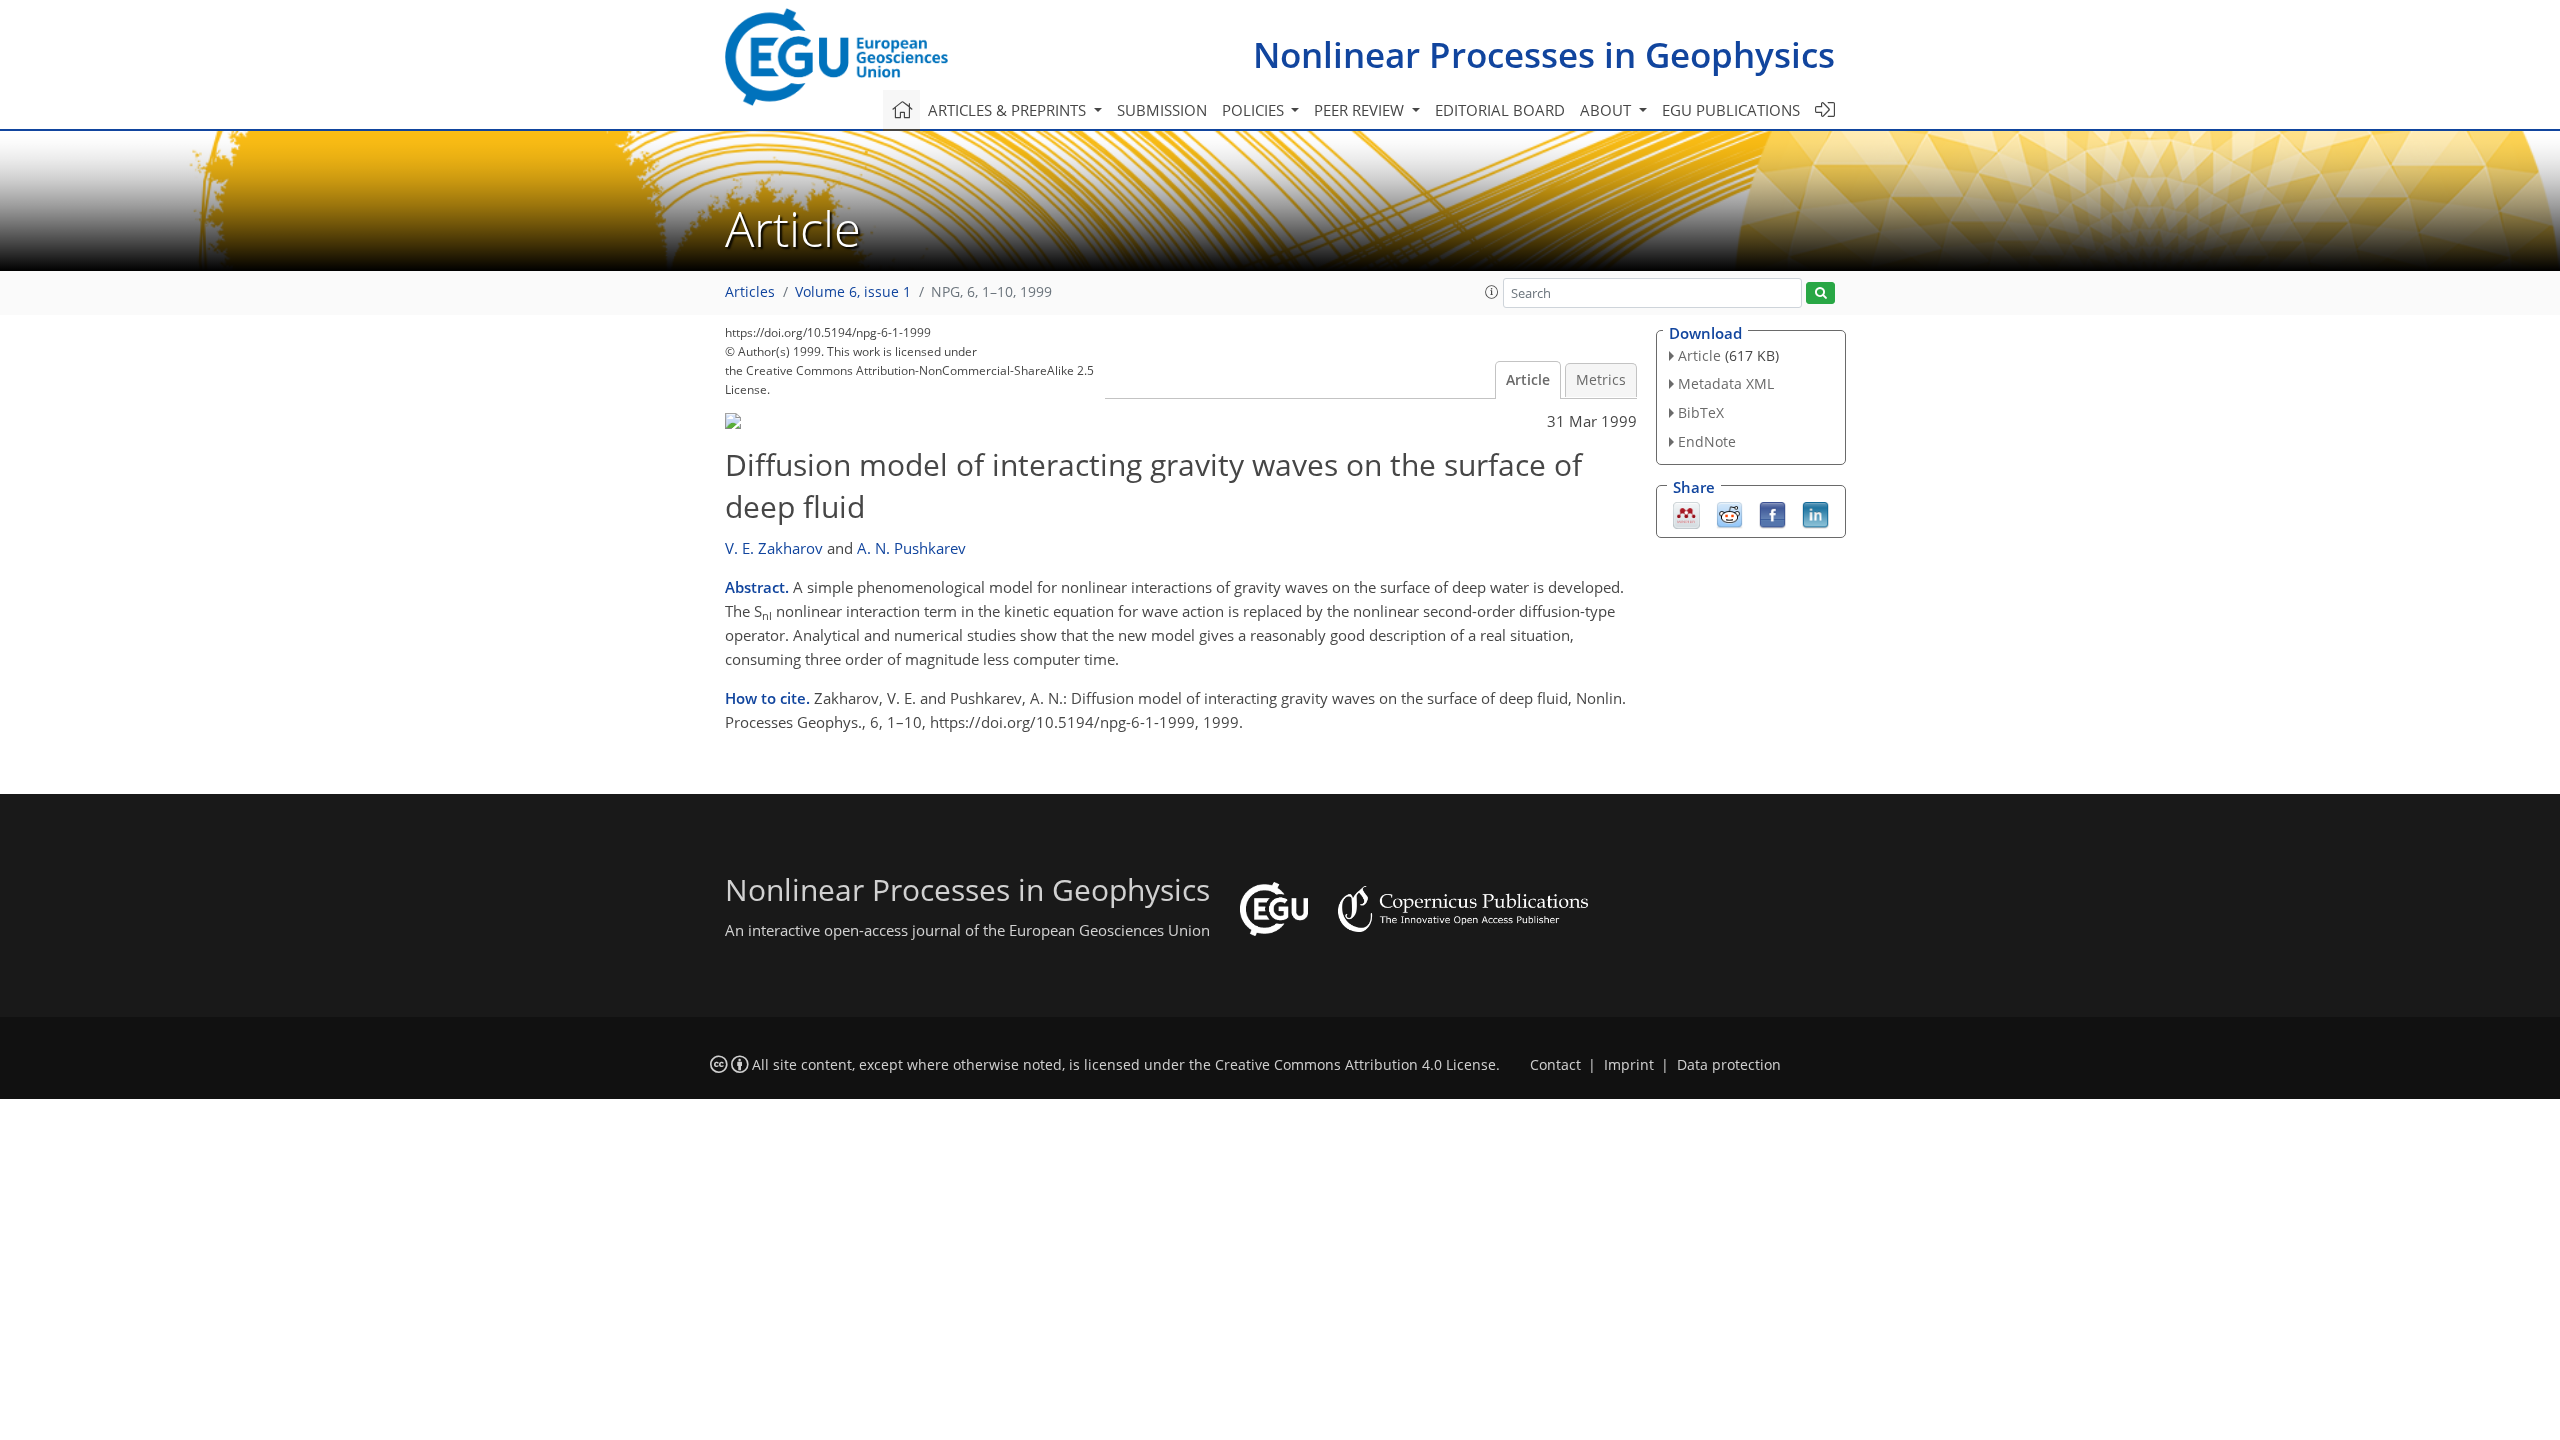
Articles (750, 292)
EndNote (1707, 441)
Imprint (1629, 1065)
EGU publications (1731, 110)
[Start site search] (1820, 293)
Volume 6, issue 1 (853, 292)
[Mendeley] (1686, 513)
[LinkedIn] (1815, 513)
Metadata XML (1726, 383)
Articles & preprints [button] (1009, 110)
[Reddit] (1729, 513)
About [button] (1607, 110)
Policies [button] (1255, 110)
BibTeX (1701, 412)
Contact (1555, 1065)
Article (1528, 380)
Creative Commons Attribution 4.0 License (1355, 1065)
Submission (1162, 110)
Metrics (1601, 380)
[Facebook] (1772, 513)
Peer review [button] (1361, 110)
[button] (1492, 292)
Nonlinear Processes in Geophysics (1544, 54)
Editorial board (1500, 110)
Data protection (1729, 1065)
